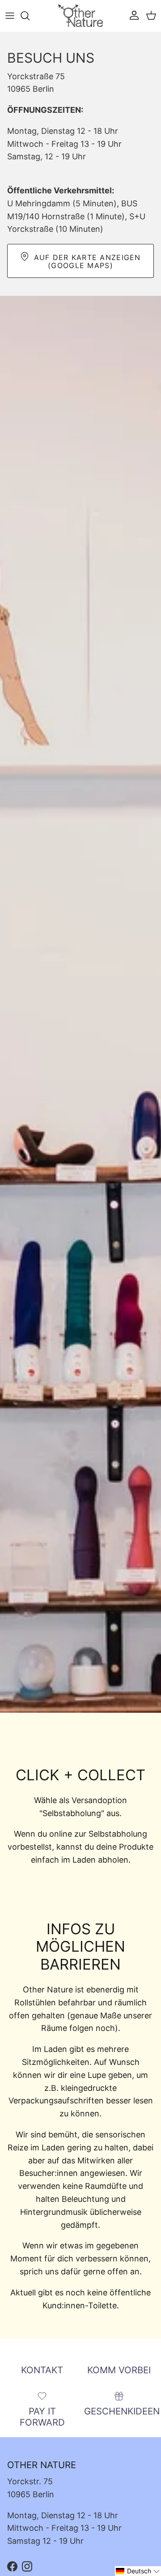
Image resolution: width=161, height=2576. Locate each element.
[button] (138, 2571)
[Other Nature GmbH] (80, 16)
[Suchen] (30, 16)
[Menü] (10, 16)
